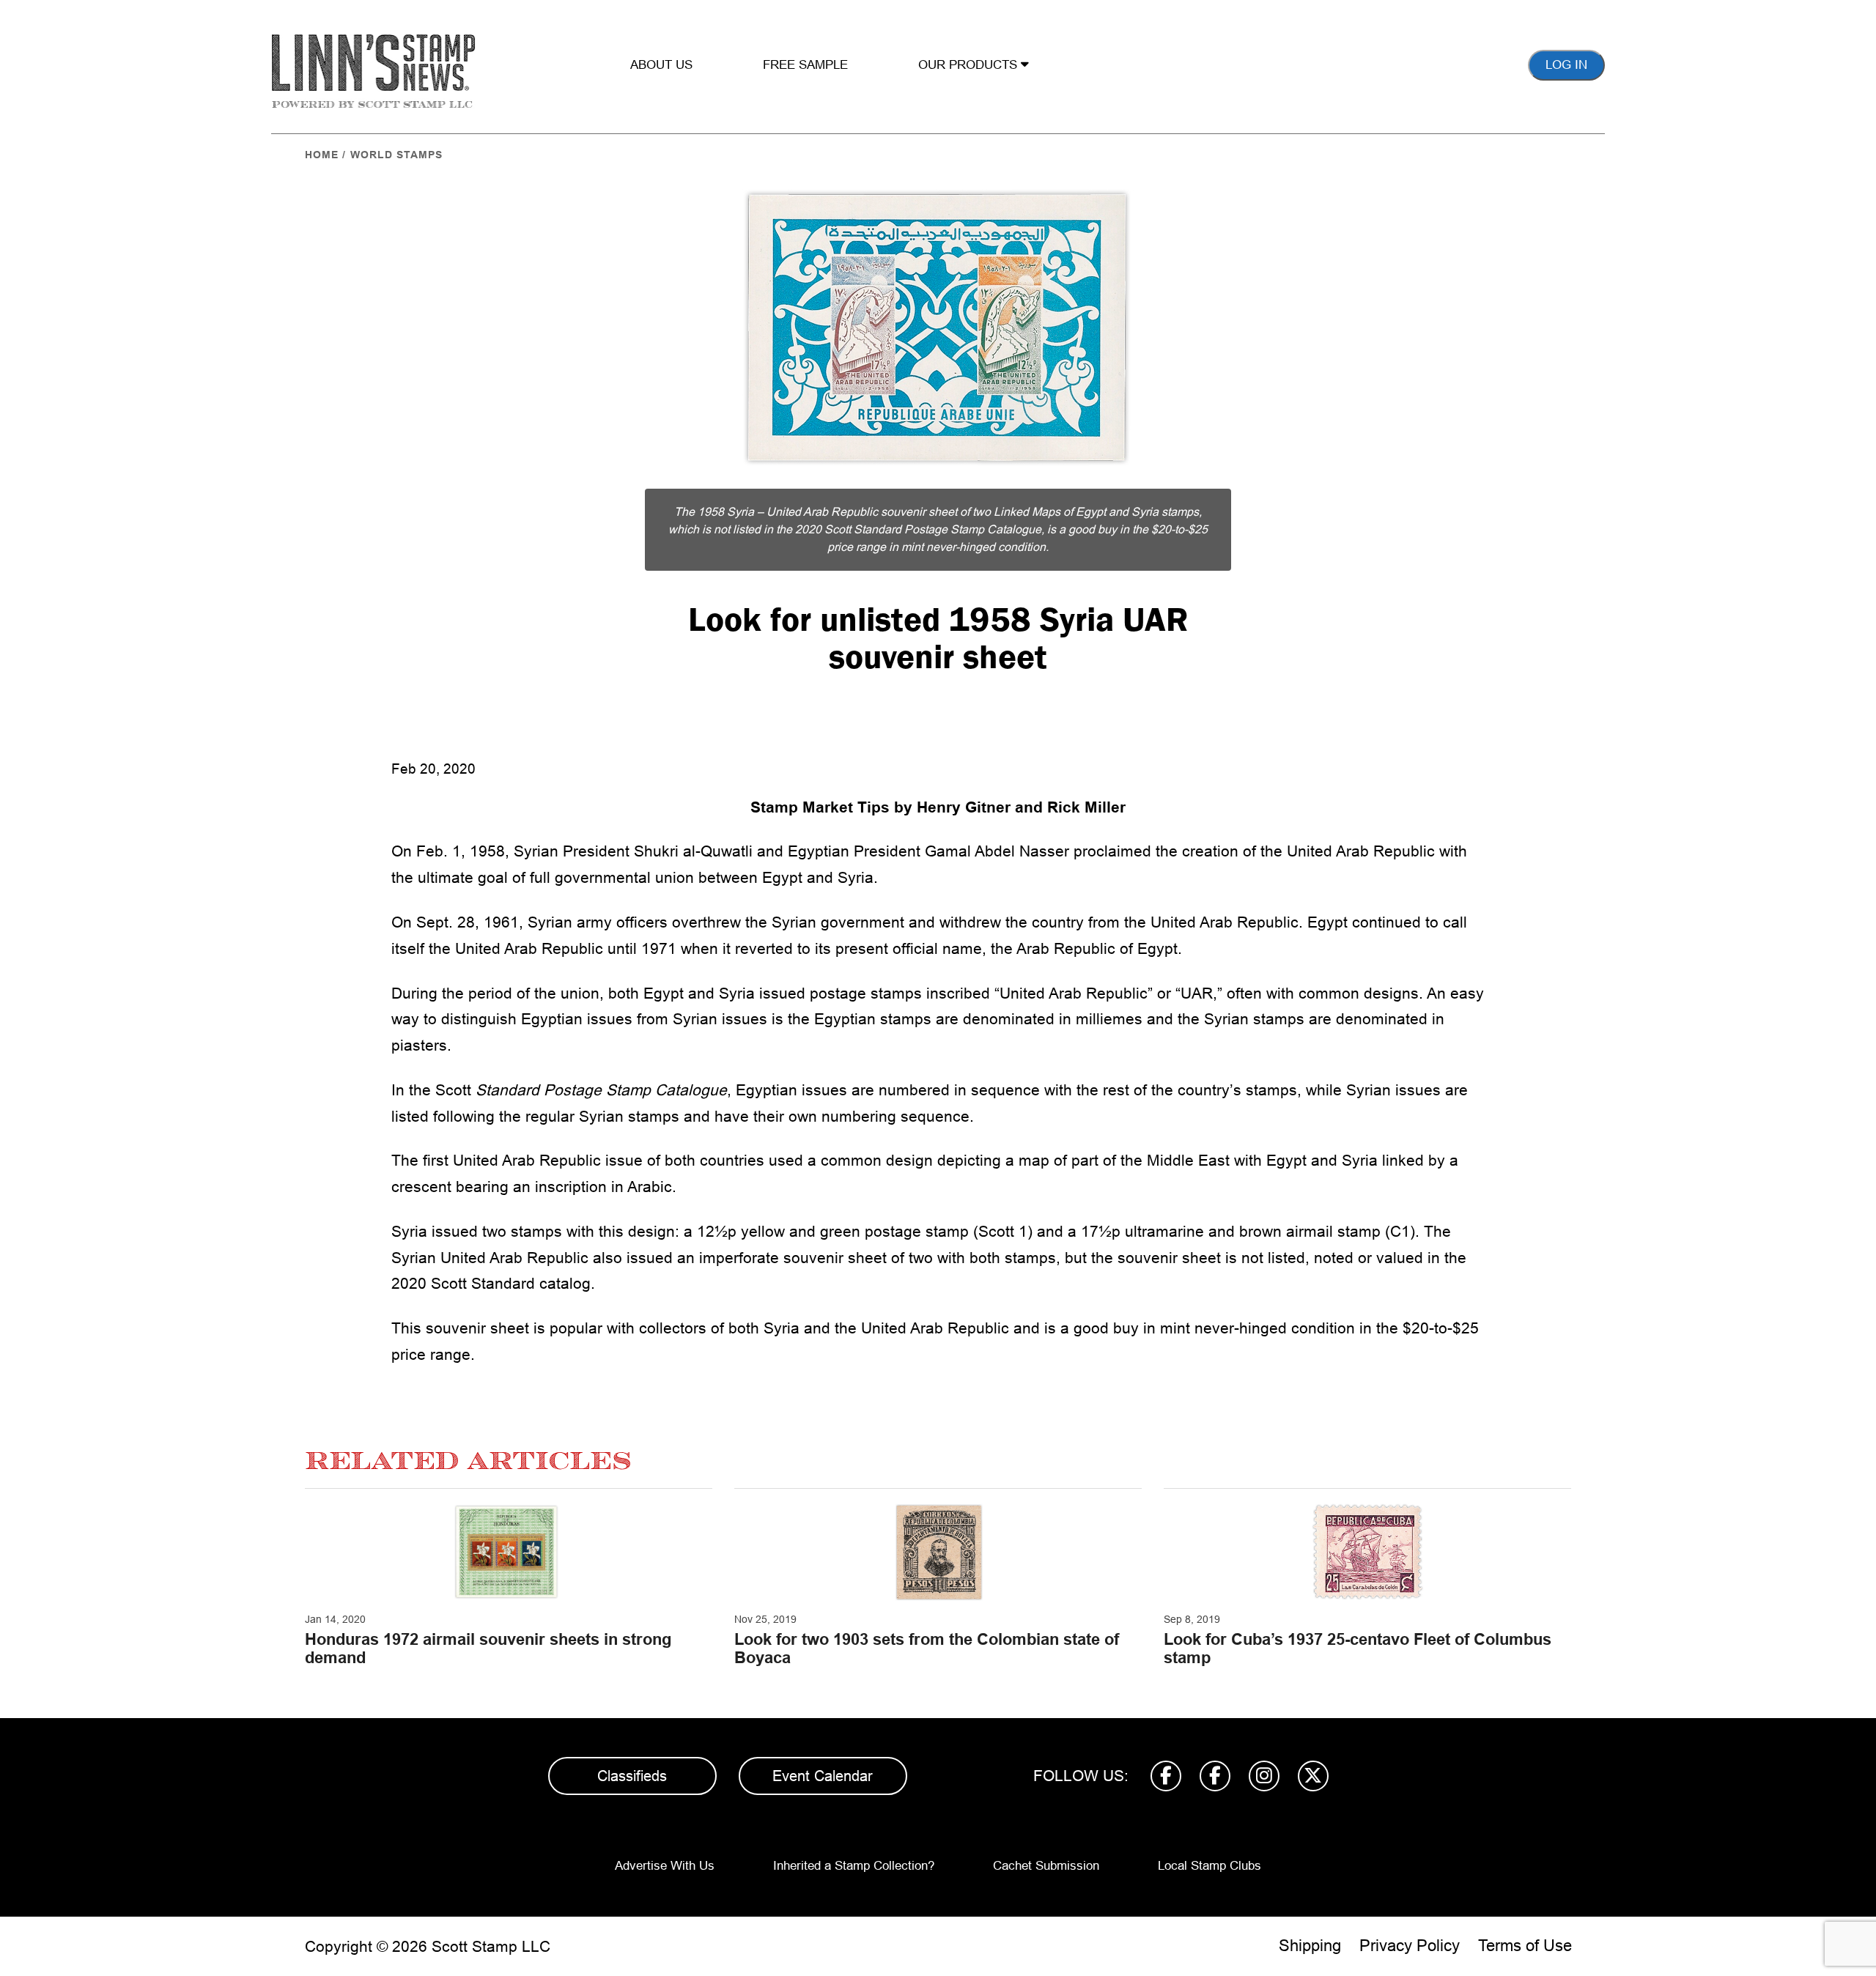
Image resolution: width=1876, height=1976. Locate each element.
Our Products (970, 65)
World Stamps (396, 155)
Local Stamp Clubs (1210, 1866)
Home (322, 155)
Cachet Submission (1046, 1866)
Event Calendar (823, 1776)
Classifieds (632, 1776)
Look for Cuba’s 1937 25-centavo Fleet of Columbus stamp (1358, 1648)
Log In (1566, 65)
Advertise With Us (665, 1866)
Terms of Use (1525, 1946)
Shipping (1310, 1946)
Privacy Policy (1410, 1946)
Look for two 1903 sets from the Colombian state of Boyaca (927, 1648)
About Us (661, 65)
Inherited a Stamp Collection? (854, 1866)
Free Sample (805, 65)
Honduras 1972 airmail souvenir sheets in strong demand (488, 1648)
